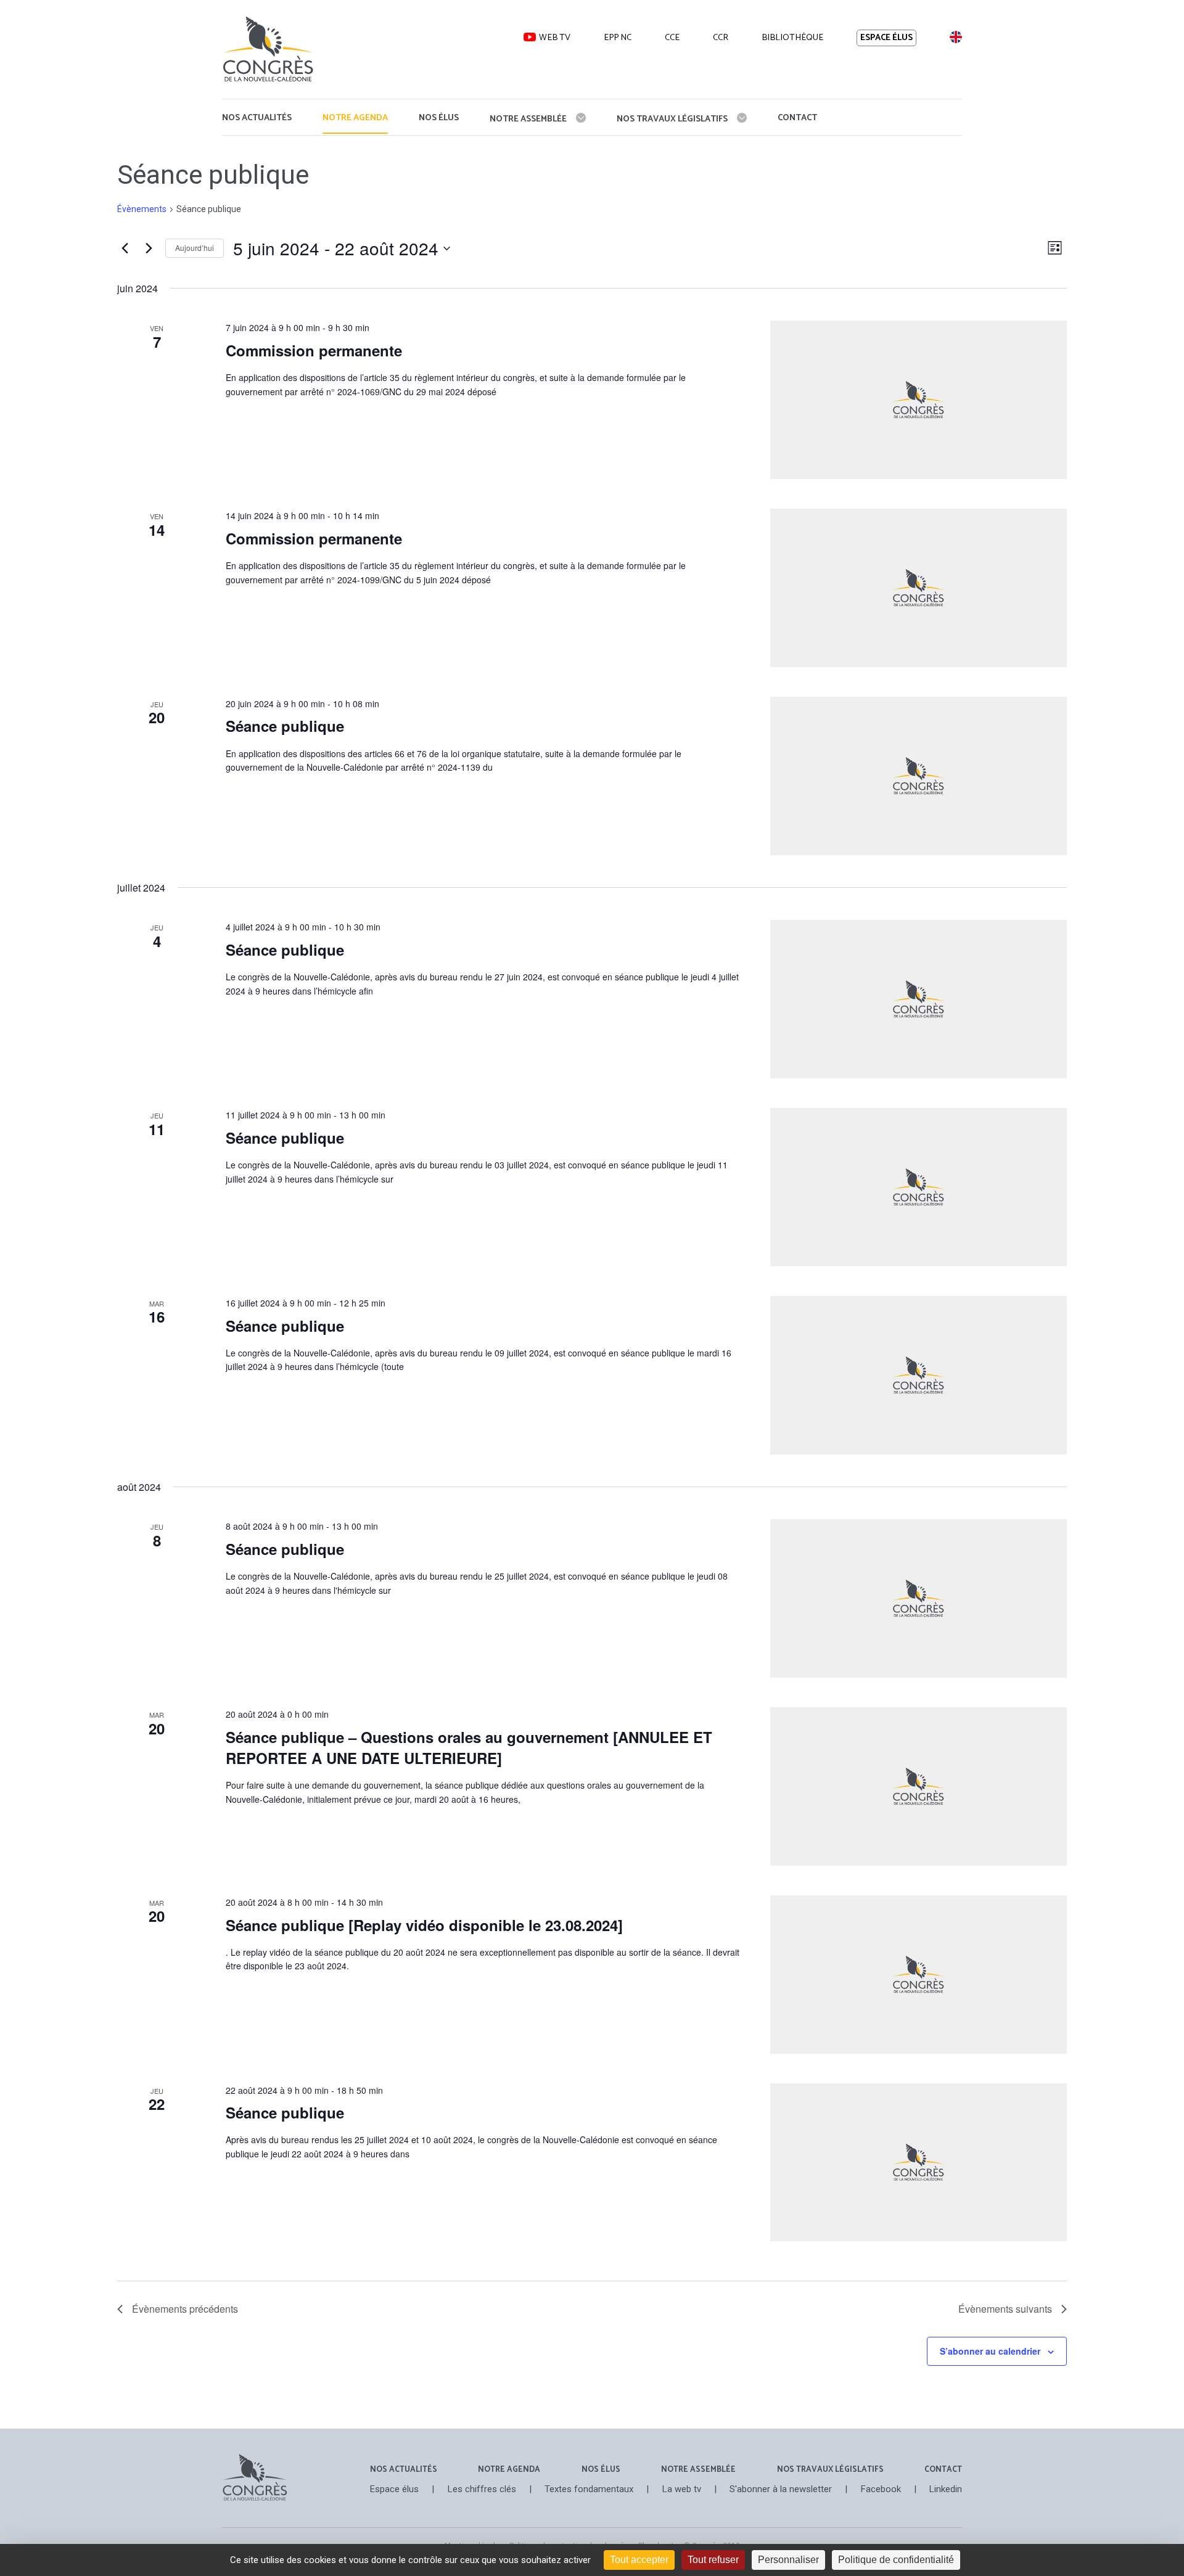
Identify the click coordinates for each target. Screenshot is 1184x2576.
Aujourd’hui (195, 248)
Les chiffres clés (482, 2489)
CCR (721, 38)
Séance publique (285, 726)
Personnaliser (788, 2560)
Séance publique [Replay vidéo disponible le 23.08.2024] (424, 1925)
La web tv (682, 2489)
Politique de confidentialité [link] (896, 2560)
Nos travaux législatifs (672, 119)
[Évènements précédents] (125, 248)
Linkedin (946, 2489)
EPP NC (618, 38)
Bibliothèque (792, 38)
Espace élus (886, 38)
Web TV (555, 38)
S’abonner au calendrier (990, 2351)
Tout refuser (713, 2560)
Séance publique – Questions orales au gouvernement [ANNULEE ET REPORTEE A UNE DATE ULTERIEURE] (469, 1747)
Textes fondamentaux (589, 2489)
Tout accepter (639, 2560)
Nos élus (439, 118)
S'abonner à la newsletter (781, 2489)
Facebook (881, 2489)
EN (955, 37)
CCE (672, 38)
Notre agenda (355, 118)
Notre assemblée (528, 119)
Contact (797, 118)
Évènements (142, 209)
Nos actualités (257, 118)
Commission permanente (314, 350)
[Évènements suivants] (149, 248)
